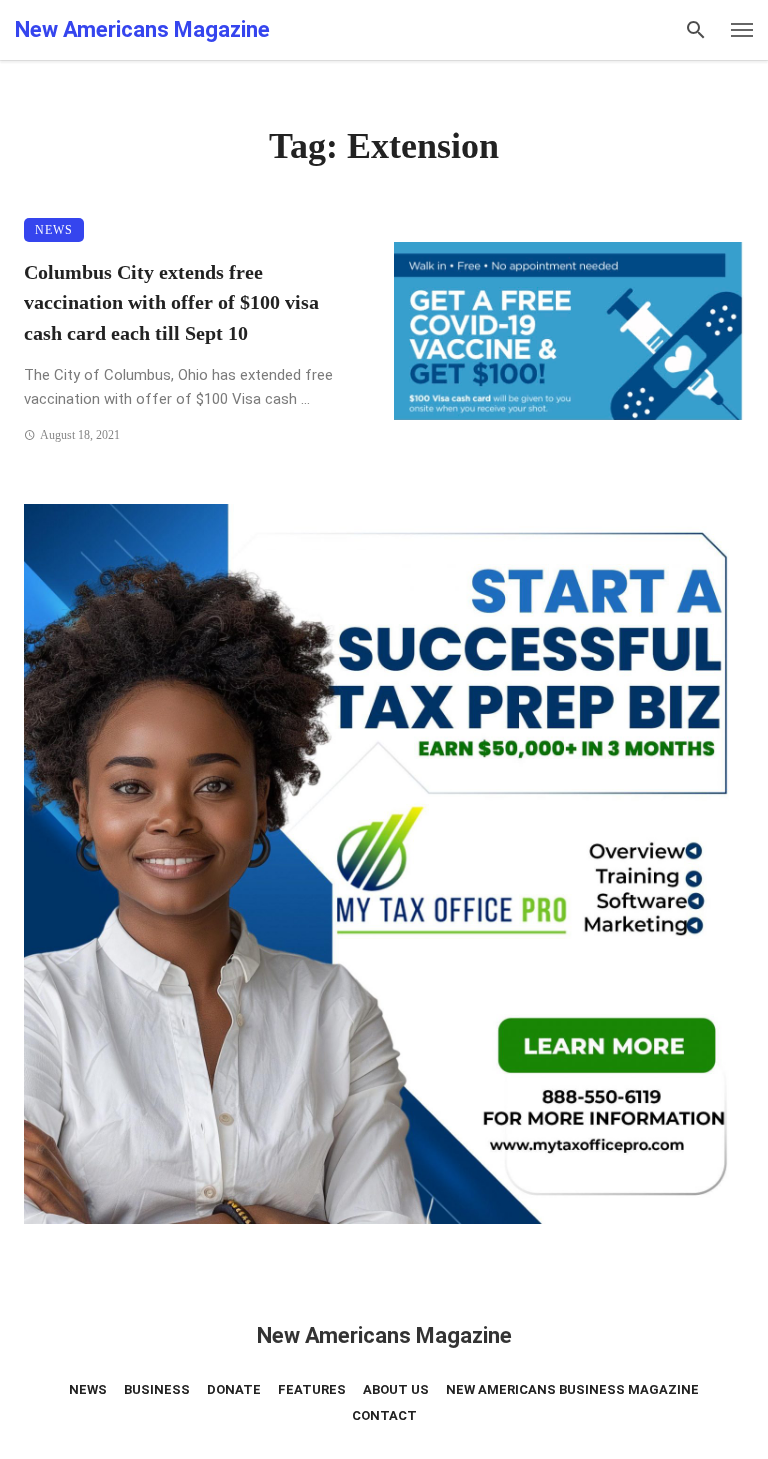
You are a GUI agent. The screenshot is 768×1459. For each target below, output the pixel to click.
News (54, 230)
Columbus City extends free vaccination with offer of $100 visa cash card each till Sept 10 (171, 302)
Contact (384, 1415)
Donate (234, 1389)
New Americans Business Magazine (572, 1389)
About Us (396, 1389)
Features (312, 1389)
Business (157, 1389)
